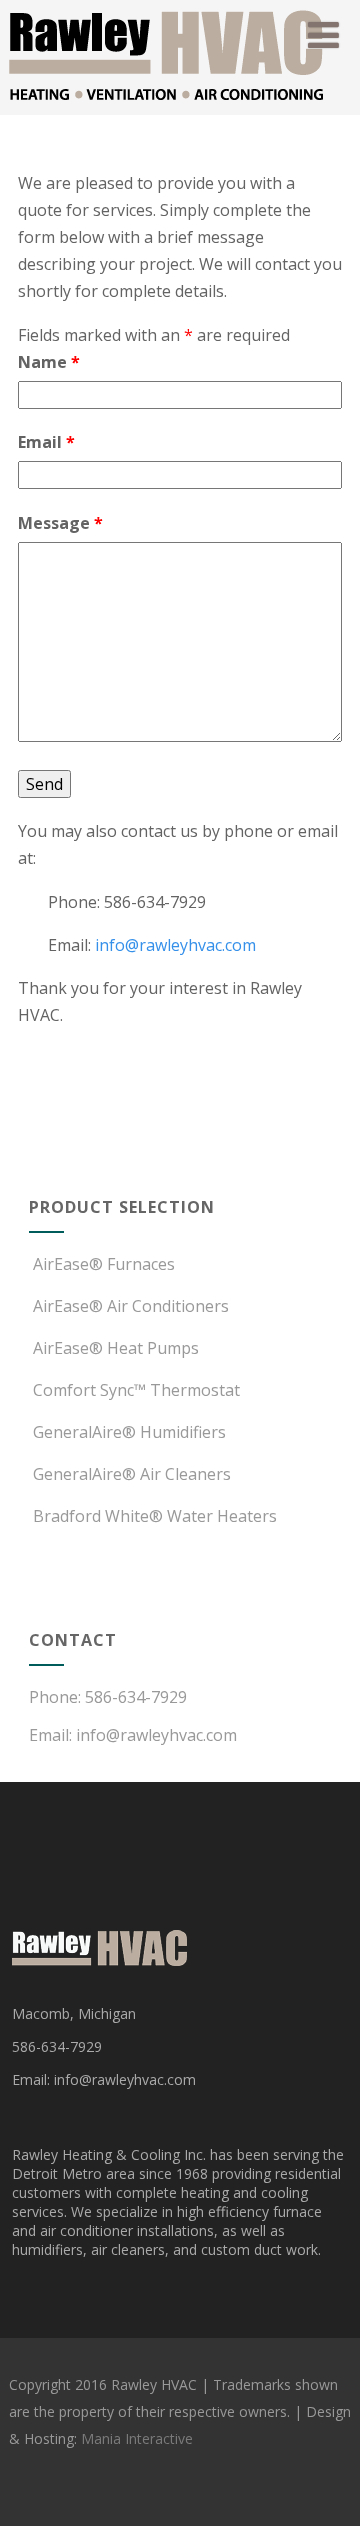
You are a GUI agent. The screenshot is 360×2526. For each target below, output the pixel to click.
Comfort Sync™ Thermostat (136, 1390)
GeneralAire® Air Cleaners (132, 1474)
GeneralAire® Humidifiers (129, 1432)
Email (46, 442)
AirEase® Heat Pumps (116, 1348)
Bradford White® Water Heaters (155, 1516)
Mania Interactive (137, 2438)
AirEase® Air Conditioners (131, 1306)
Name (49, 362)
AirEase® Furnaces (104, 1264)
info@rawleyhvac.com (175, 945)
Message (60, 523)
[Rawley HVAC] (166, 104)
